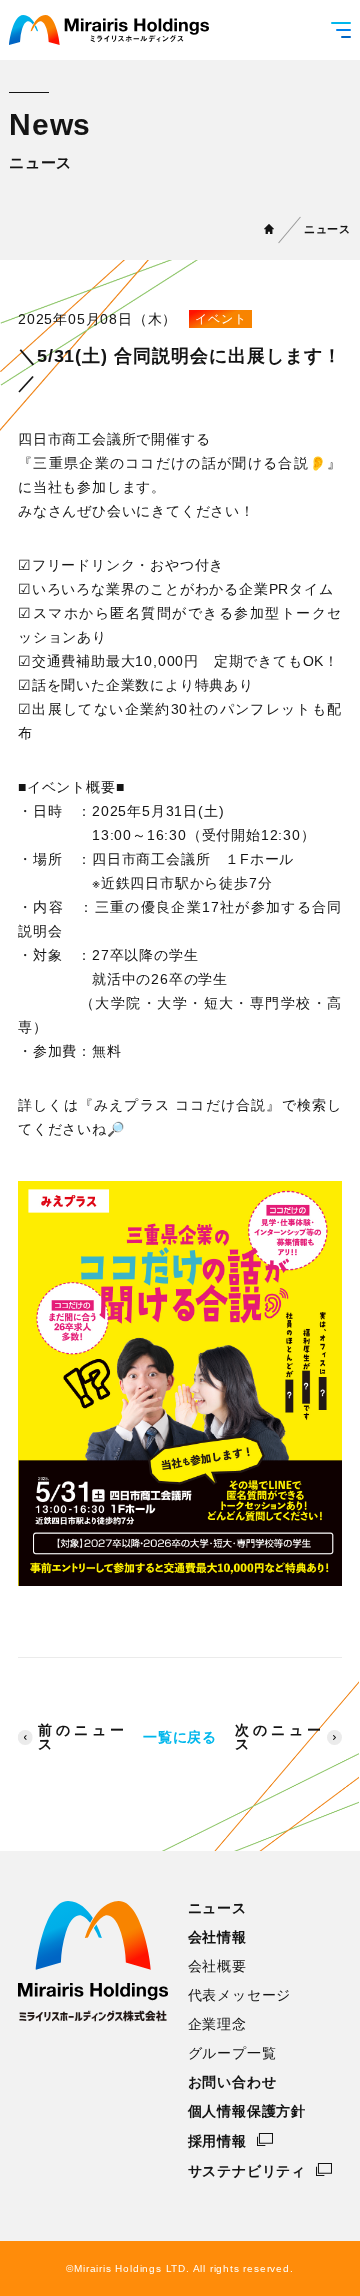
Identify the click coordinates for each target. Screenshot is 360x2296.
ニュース (327, 229)
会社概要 (217, 1966)
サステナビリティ (247, 2170)
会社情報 (217, 1937)
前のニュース (81, 1737)
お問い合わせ (232, 2082)
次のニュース (278, 1737)
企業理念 (217, 2024)
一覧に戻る (180, 1737)
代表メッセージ (240, 1995)
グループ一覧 (232, 2053)
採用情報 (217, 2140)
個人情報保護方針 (247, 2111)
